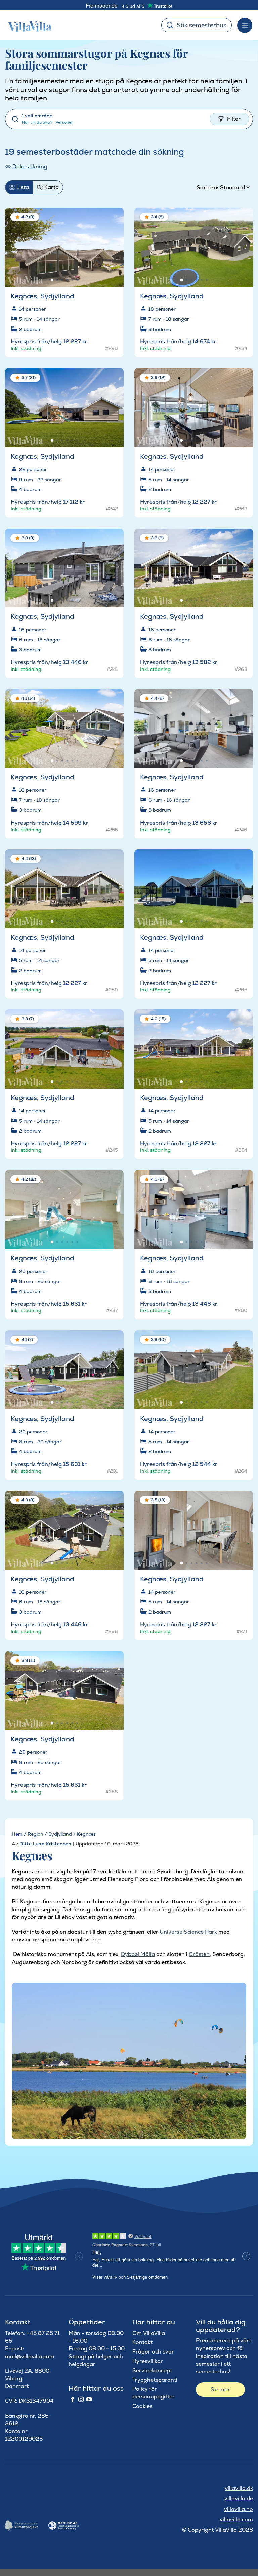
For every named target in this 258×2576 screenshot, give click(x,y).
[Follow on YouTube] (89, 2400)
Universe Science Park (188, 1932)
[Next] (113, 245)
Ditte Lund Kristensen (46, 1844)
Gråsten (199, 1954)
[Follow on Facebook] (73, 2400)
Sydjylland (60, 1834)
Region (35, 1834)
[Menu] (245, 25)
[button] (114, 218)
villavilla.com (236, 2519)
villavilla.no (239, 2509)
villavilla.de (239, 2499)
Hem (17, 1834)
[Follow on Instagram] (81, 2400)
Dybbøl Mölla (138, 1954)
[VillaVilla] (27, 25)
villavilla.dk (239, 2488)
